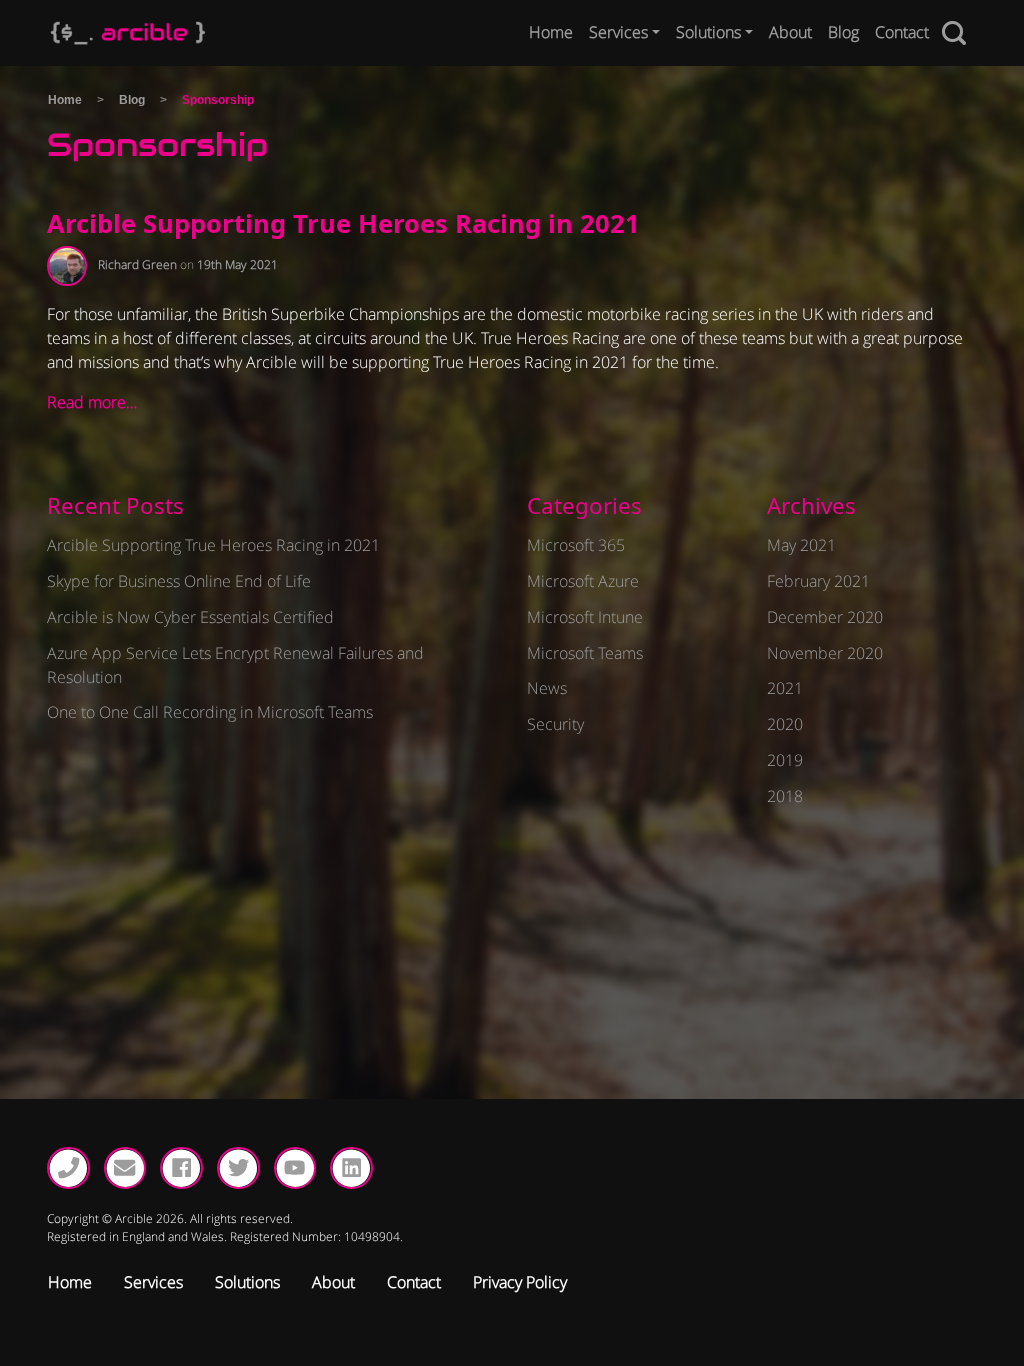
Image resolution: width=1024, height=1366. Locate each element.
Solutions (708, 32)
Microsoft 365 (576, 545)
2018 (785, 796)
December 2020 (825, 617)
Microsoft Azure (583, 581)
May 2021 (801, 545)
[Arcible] (128, 33)
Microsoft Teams (585, 653)
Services (618, 32)
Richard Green (137, 264)
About (790, 32)
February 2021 (818, 581)
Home (551, 32)
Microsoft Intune (585, 617)
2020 (785, 724)
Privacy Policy (520, 1282)
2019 (785, 760)
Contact (902, 32)
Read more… (92, 402)
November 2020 (825, 653)
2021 (785, 688)
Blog (843, 32)
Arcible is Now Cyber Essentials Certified (190, 617)
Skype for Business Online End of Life (179, 581)
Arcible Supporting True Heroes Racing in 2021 (343, 223)
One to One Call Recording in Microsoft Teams (210, 712)
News (547, 688)
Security (555, 724)
